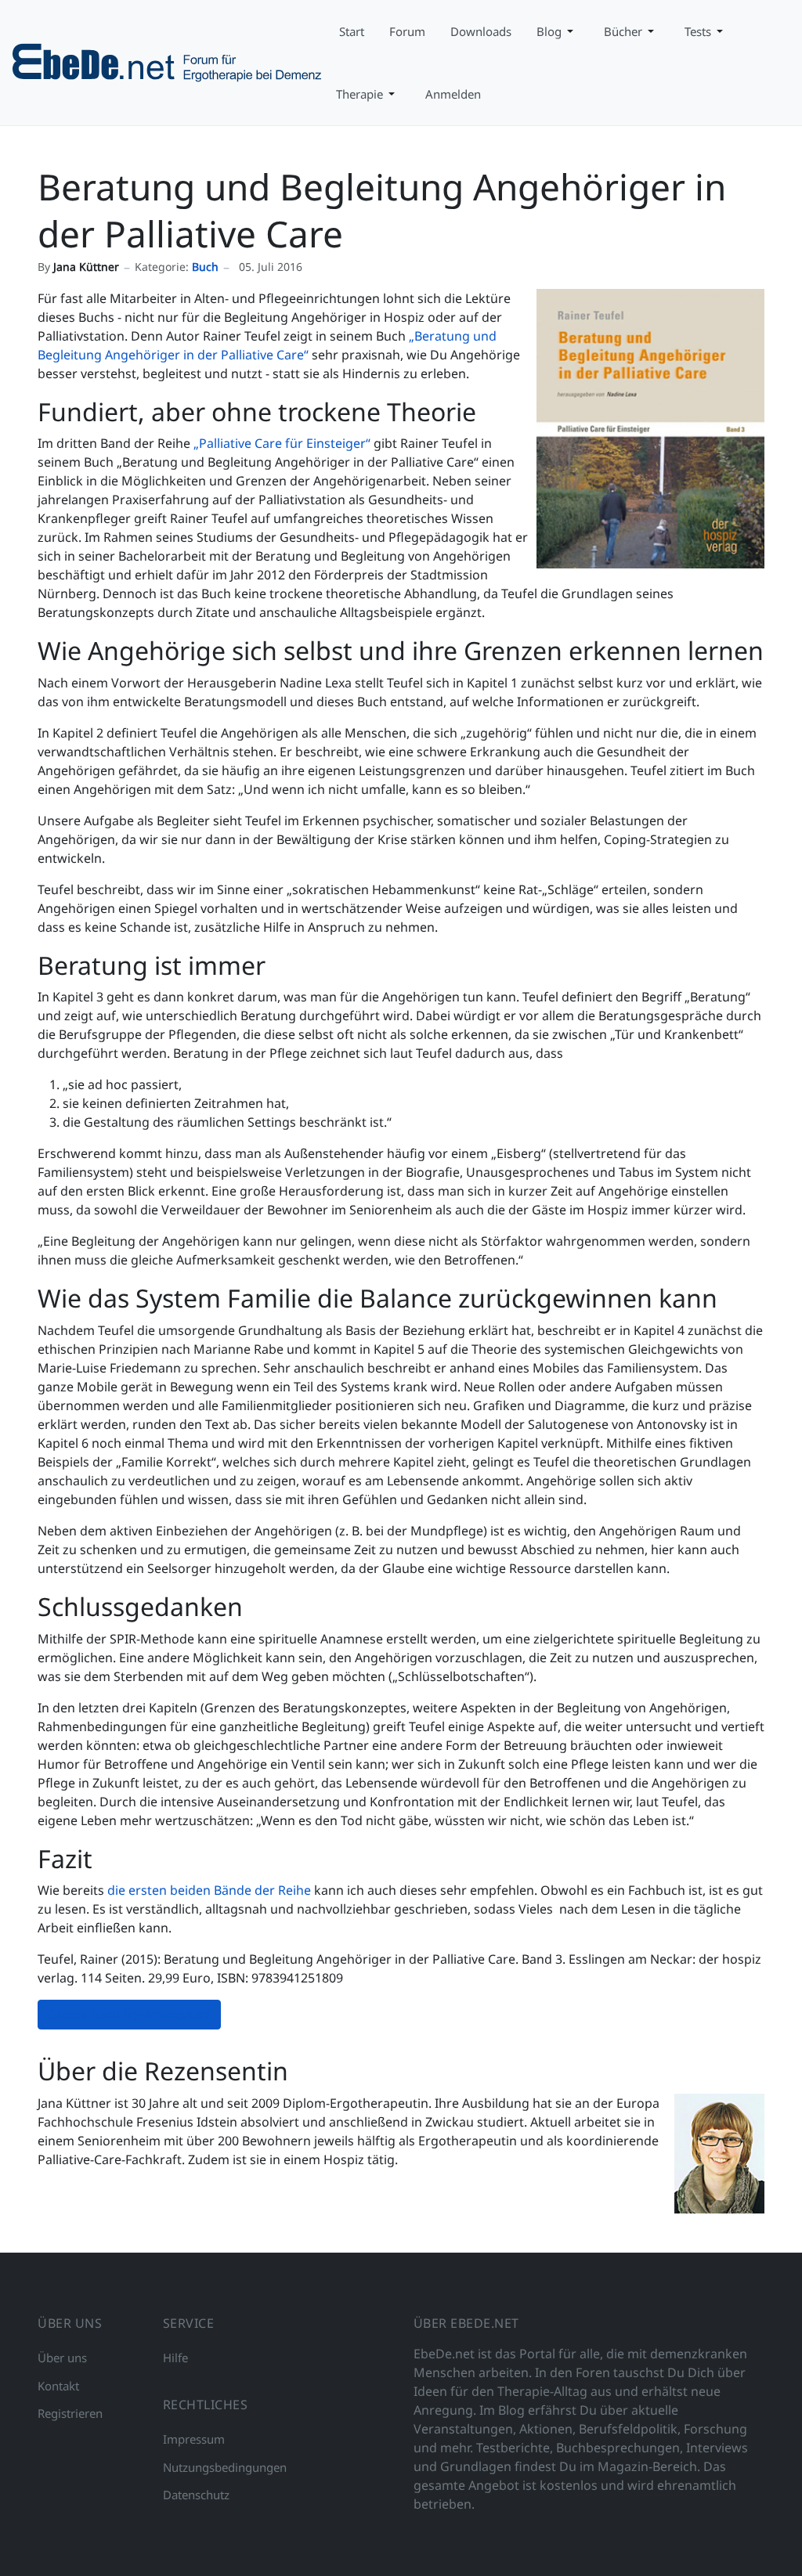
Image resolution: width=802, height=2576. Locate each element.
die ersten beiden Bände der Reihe (208, 1890)
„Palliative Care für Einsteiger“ (280, 443)
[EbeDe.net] (168, 61)
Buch (205, 267)
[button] (558, 31)
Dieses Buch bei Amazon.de (129, 2015)
